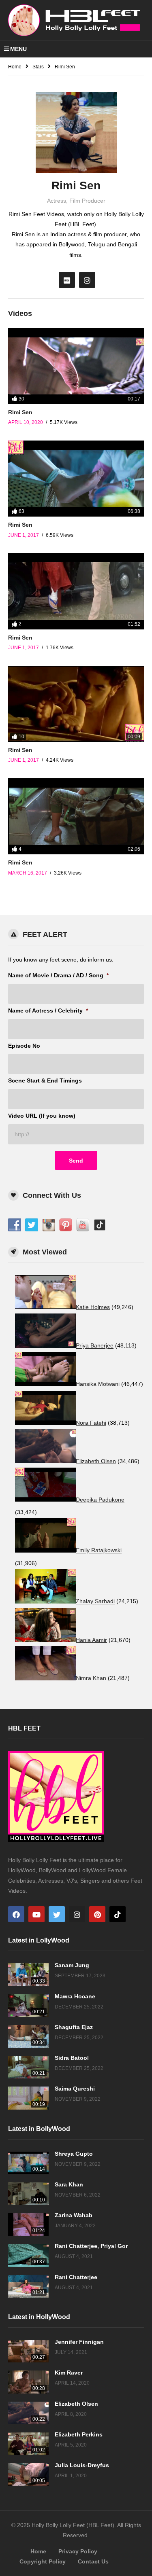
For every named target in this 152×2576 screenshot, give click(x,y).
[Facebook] (16, 1914)
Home (38, 2551)
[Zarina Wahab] (28, 2224)
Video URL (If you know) (42, 1116)
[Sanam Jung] (28, 1974)
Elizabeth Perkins (79, 2434)
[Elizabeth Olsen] (28, 2413)
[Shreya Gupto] (28, 2163)
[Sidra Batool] (28, 2067)
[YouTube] (36, 1914)
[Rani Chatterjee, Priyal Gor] (28, 2255)
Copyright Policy (43, 2561)
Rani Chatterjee (76, 2277)
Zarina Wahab (74, 2215)
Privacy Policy (78, 2551)
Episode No (24, 1046)
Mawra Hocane (75, 1996)
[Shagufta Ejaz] (28, 2036)
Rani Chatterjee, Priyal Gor (91, 2246)
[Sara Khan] (28, 2194)
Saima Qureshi (75, 2089)
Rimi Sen (20, 412)
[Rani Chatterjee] (28, 2286)
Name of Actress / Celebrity (48, 1010)
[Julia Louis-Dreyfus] (28, 2474)
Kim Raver (69, 2373)
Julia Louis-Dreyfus (82, 2465)
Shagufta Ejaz (74, 2027)
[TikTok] (118, 1914)
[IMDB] (67, 280)
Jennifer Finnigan (79, 2342)
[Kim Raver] (28, 2382)
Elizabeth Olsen (76, 2404)
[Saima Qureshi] (28, 2098)
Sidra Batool (72, 2058)
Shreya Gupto (74, 2154)
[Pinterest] (97, 1914)
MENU (18, 49)
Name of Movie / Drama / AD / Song (58, 975)
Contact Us (93, 2561)
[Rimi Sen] (76, 366)
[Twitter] (57, 1914)
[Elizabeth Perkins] (28, 2444)
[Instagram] (87, 280)
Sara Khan (69, 2184)
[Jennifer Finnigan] (28, 2351)
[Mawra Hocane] (28, 2006)
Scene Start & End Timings (45, 1080)
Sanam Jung (72, 1965)
